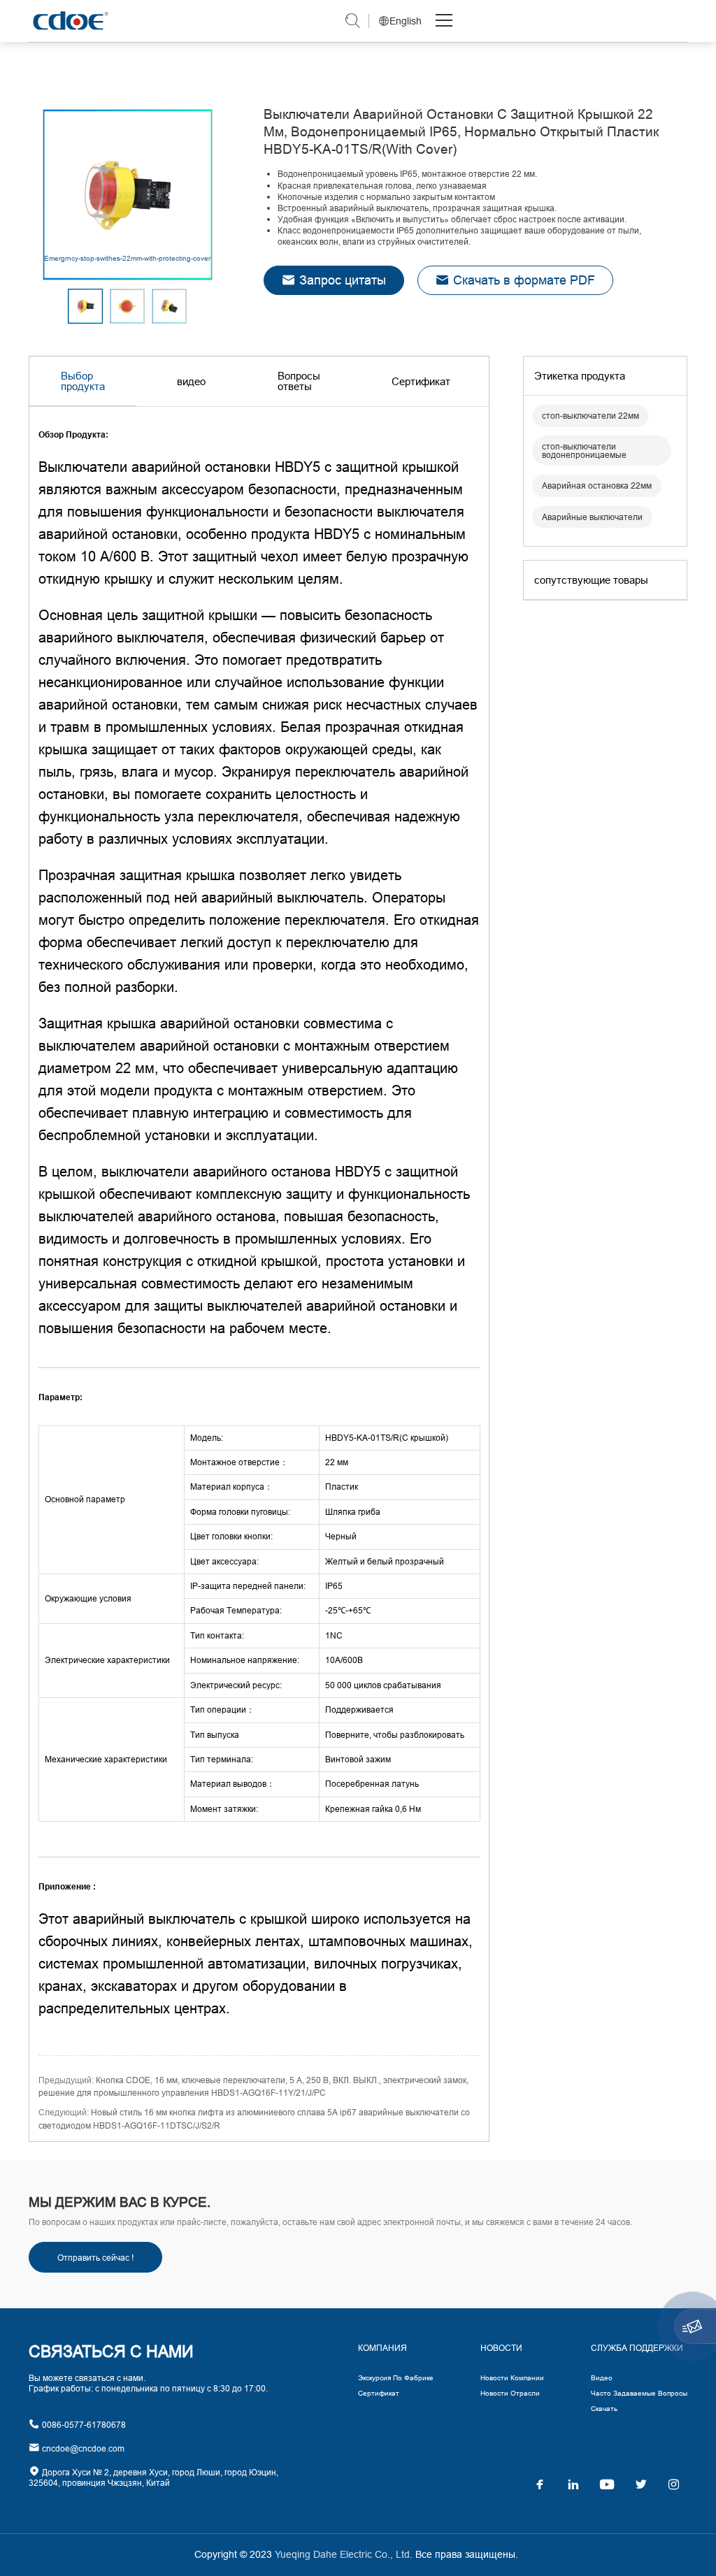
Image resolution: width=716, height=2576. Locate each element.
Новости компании (512, 2378)
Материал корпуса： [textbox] (231, 1487)
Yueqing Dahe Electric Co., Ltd (341, 2554)
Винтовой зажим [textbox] (358, 1759)
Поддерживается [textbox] (359, 1710)
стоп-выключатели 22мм (590, 416)
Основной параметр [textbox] (85, 1499)
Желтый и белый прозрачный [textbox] (385, 1561)
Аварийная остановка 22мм (597, 485)
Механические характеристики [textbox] (106, 1759)
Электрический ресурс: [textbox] (236, 1685)
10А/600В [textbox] (344, 1660)
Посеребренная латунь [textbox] (372, 1784)
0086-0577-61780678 (83, 2425)
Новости (501, 2348)
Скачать (604, 2409)
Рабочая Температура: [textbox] (236, 1610)
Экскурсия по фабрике (396, 2378)
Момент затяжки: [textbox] (224, 1809)
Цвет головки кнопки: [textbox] (231, 1536)
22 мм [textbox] (337, 1462)
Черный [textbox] (341, 1536)
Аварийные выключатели (592, 517)
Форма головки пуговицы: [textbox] (240, 1512)
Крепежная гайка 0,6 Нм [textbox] (373, 1809)
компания (382, 2348)
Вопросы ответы (299, 381)
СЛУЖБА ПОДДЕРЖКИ (637, 2348)
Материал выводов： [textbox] (232, 1784)
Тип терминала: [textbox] (222, 1759)
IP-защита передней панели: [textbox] (248, 1586)
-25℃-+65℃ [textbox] (348, 1610)
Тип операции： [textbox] (222, 1710)
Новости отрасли (510, 2393)
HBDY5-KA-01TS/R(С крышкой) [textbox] (387, 1438)
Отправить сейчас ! (95, 2258)
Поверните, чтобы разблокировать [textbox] (395, 1735)
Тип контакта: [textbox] (217, 1635)
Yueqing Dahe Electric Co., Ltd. (69, 21)
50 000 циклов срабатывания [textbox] (383, 1685)
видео (191, 381)
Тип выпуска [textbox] (215, 1735)
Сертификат (421, 381)
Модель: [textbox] (207, 1438)
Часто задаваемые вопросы (639, 2393)
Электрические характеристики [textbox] (107, 1660)
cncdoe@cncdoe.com (82, 2448)
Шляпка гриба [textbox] (353, 1512)
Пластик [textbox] (342, 1487)
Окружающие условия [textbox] (88, 1598)
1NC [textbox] (334, 1635)
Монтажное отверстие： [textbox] (239, 1462)
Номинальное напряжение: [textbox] (245, 1660)
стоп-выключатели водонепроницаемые (584, 451)
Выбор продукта (83, 381)
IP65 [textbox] (334, 1586)
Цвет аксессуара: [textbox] (224, 1561)
